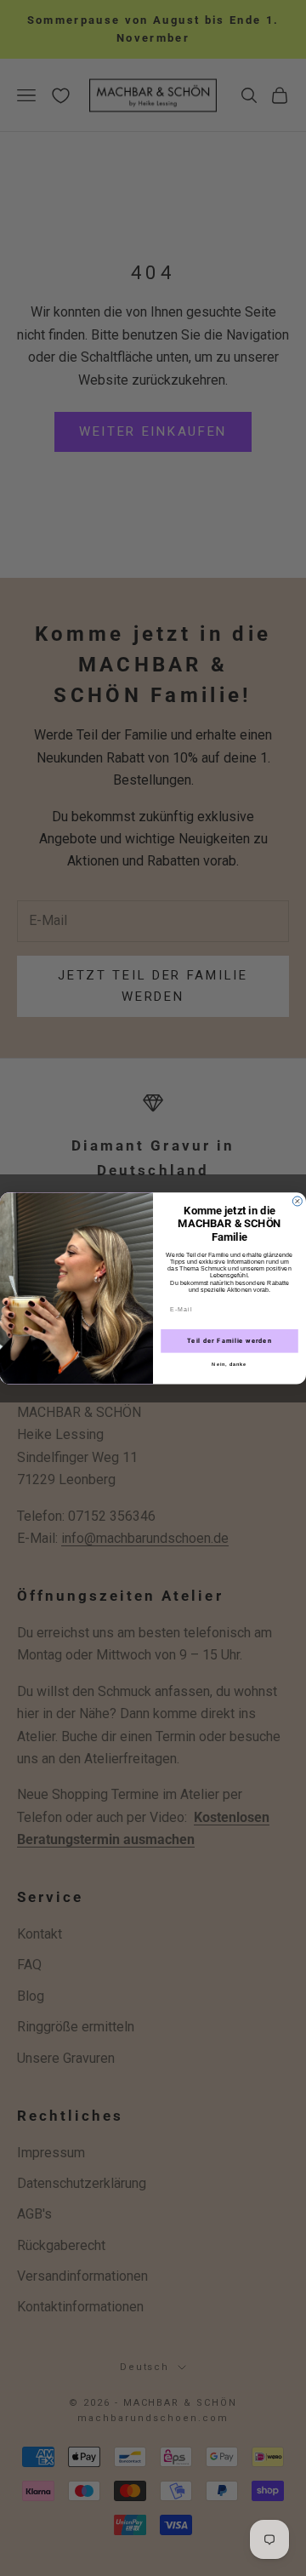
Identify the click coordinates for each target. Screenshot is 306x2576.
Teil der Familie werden (229, 1341)
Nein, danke (229, 1364)
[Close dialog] (297, 1201)
